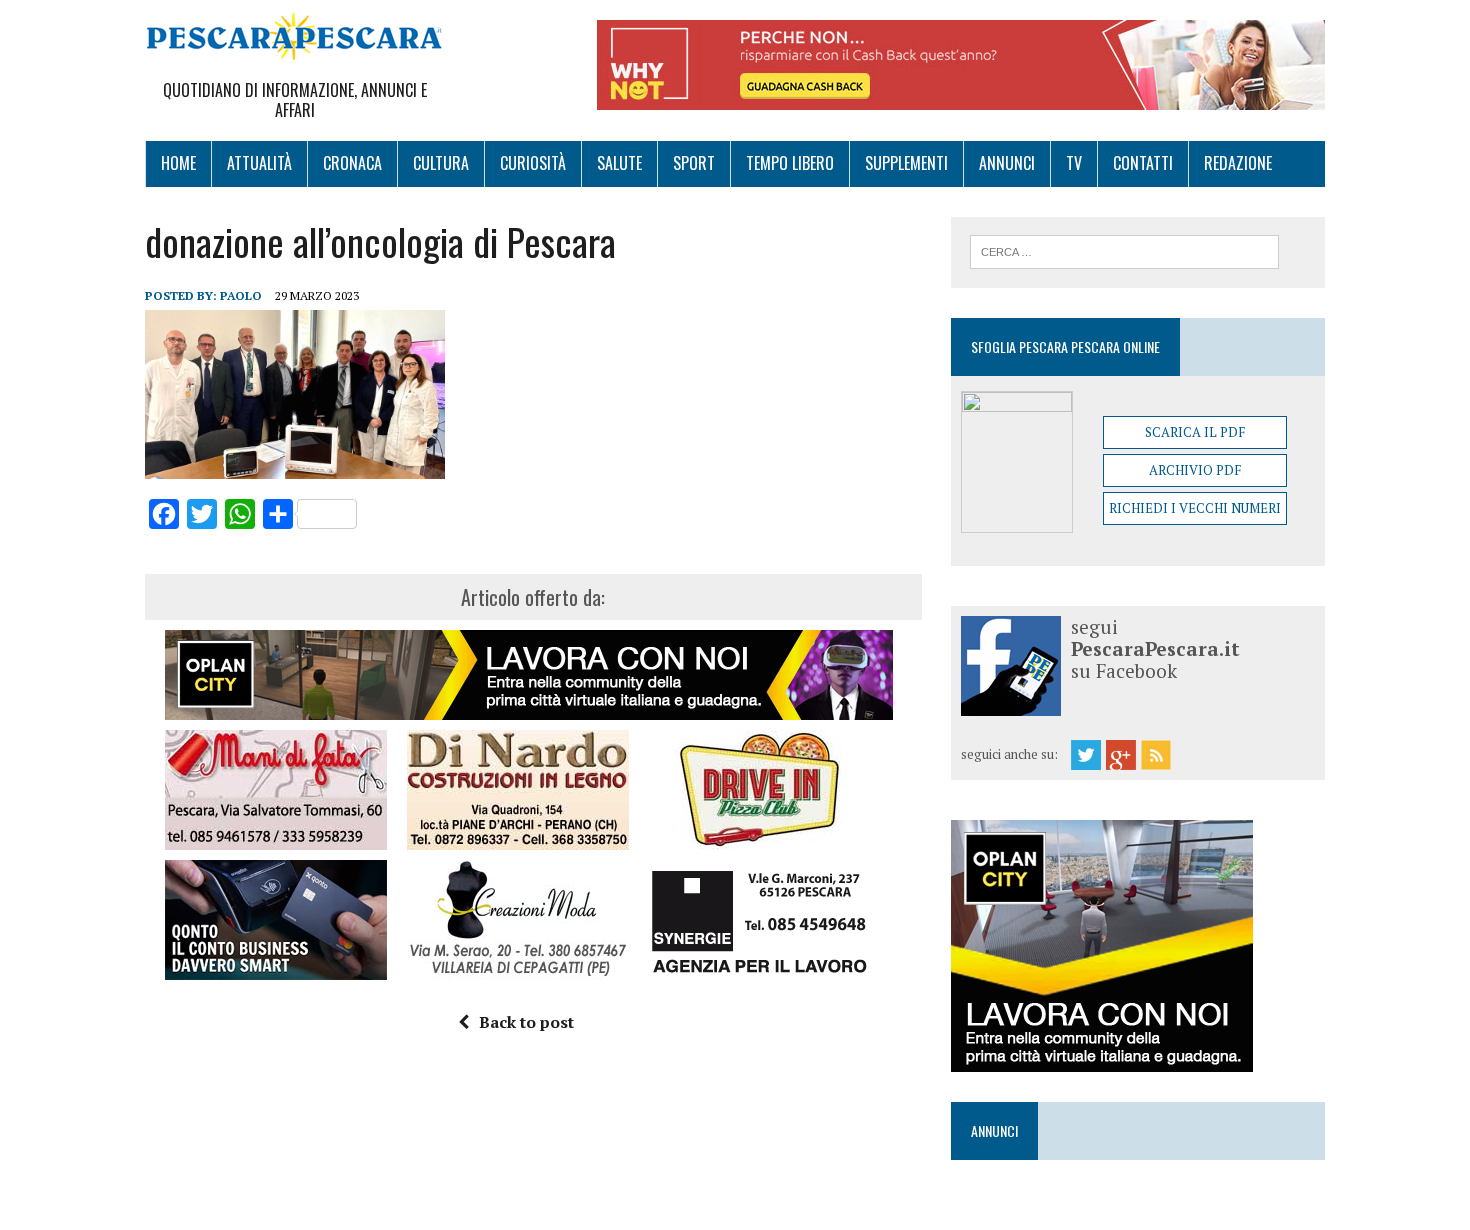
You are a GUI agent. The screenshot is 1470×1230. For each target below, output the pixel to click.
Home (178, 163)
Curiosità (533, 163)
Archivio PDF (1195, 470)
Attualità (259, 163)
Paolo (241, 295)
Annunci (1007, 163)
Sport (694, 163)
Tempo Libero (790, 163)
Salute (619, 163)
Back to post (526, 1022)
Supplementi (906, 163)
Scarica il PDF (1195, 432)
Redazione (1238, 163)
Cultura (441, 163)
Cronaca (352, 163)
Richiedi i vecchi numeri (1195, 508)
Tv (1074, 163)
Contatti (1143, 163)
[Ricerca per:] (1124, 250)
